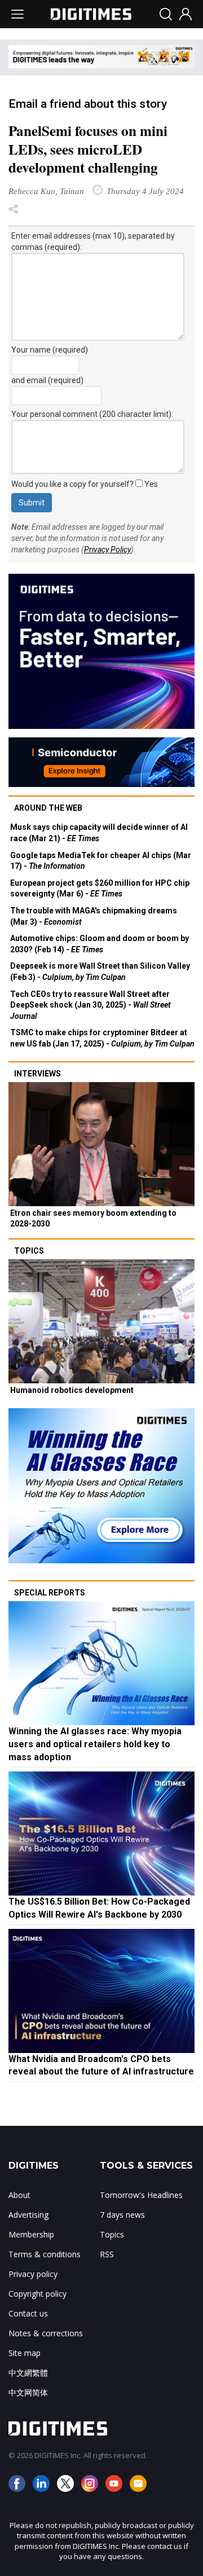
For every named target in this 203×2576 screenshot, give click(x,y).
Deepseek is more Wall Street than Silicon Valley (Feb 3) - (100, 972)
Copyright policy (37, 2294)
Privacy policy (33, 2274)
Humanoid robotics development (72, 1390)
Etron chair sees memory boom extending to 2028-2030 (93, 1219)
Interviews (37, 1074)
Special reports (50, 1593)
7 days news (122, 2215)
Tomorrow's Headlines (141, 2195)
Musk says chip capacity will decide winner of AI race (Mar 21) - (99, 833)
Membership (31, 2234)
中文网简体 (28, 2392)
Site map (25, 2353)
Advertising (28, 2215)
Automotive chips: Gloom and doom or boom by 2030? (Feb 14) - (100, 944)
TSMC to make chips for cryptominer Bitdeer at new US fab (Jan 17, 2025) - (102, 1038)
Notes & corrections (46, 2333)
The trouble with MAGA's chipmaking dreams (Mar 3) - (94, 916)
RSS (107, 2254)
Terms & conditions (45, 2254)
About (19, 2195)
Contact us (28, 2313)
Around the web (48, 808)
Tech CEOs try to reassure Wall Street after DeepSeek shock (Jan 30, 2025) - (91, 1005)
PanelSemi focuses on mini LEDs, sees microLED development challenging (88, 149)
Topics (29, 1251)
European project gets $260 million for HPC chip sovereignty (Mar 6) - (100, 889)
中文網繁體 (28, 2373)
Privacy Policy (107, 550)
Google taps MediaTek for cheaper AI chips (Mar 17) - (101, 861)
